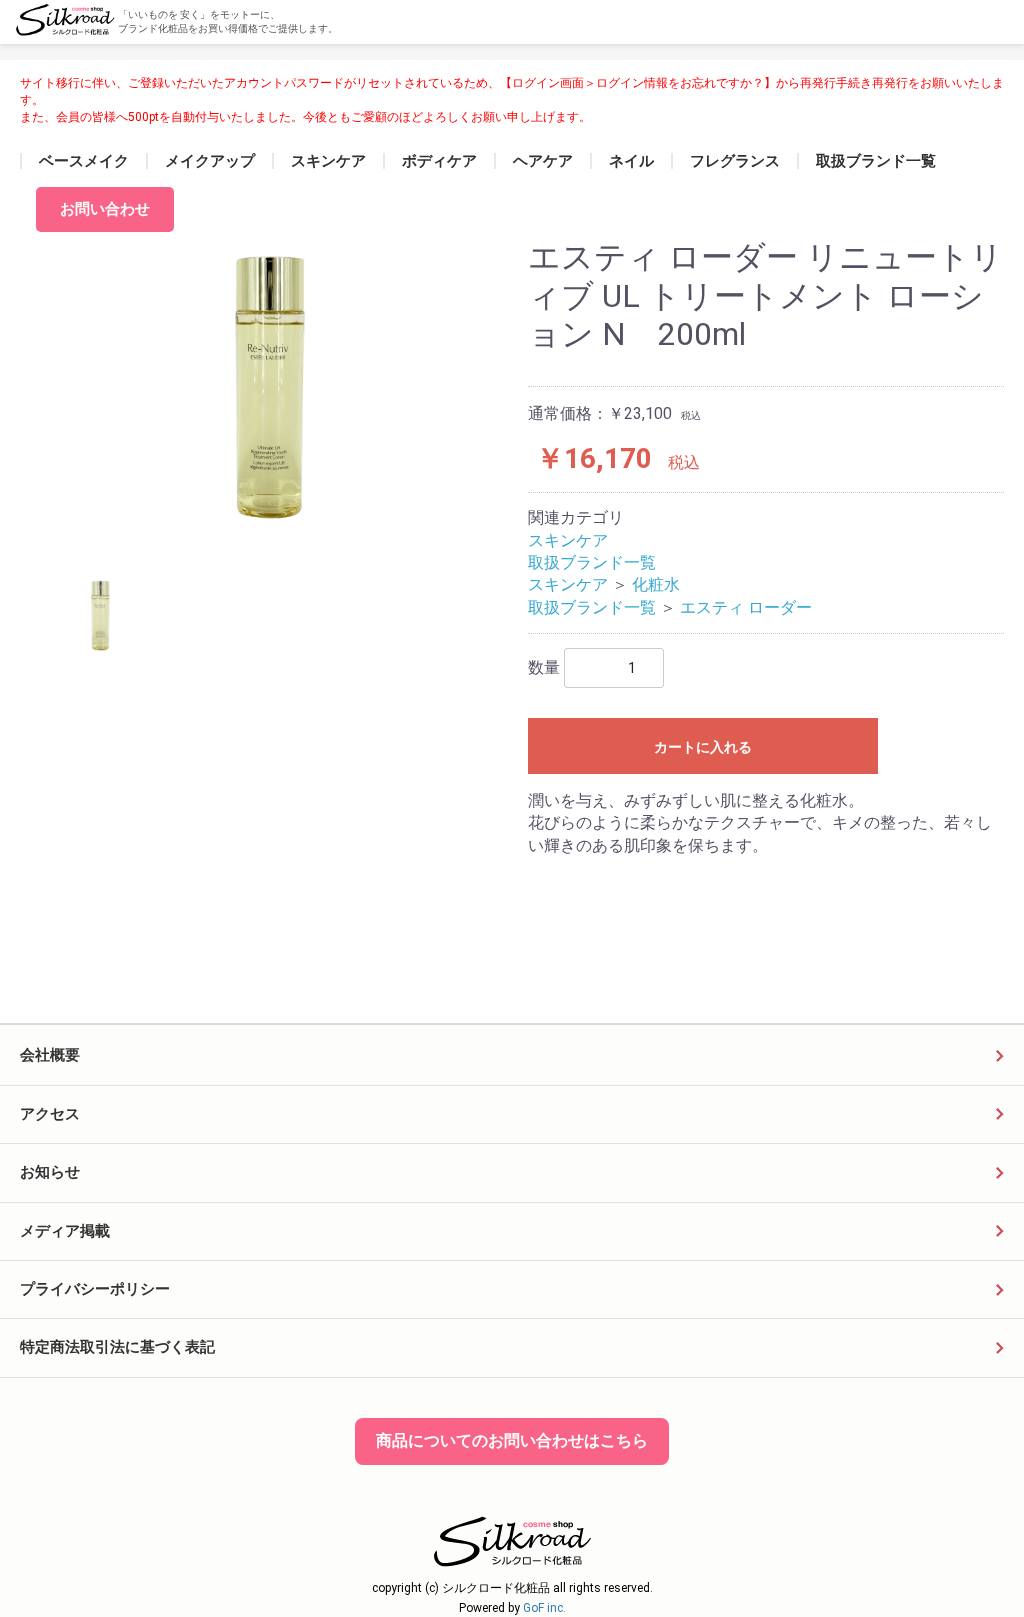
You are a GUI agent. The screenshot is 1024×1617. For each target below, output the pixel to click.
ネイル (631, 161)
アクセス (50, 1114)
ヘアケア (543, 161)
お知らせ (50, 1172)
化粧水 (656, 584)
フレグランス (735, 161)
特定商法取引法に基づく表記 (117, 1347)
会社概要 (50, 1055)
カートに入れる (703, 747)
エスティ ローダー (746, 607)
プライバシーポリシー (95, 1289)
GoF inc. (544, 1608)
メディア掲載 (65, 1231)
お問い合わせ (105, 209)
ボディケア (439, 161)
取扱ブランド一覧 (876, 161)
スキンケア (328, 161)
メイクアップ (210, 161)
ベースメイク (84, 161)
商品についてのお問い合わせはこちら (512, 1440)
